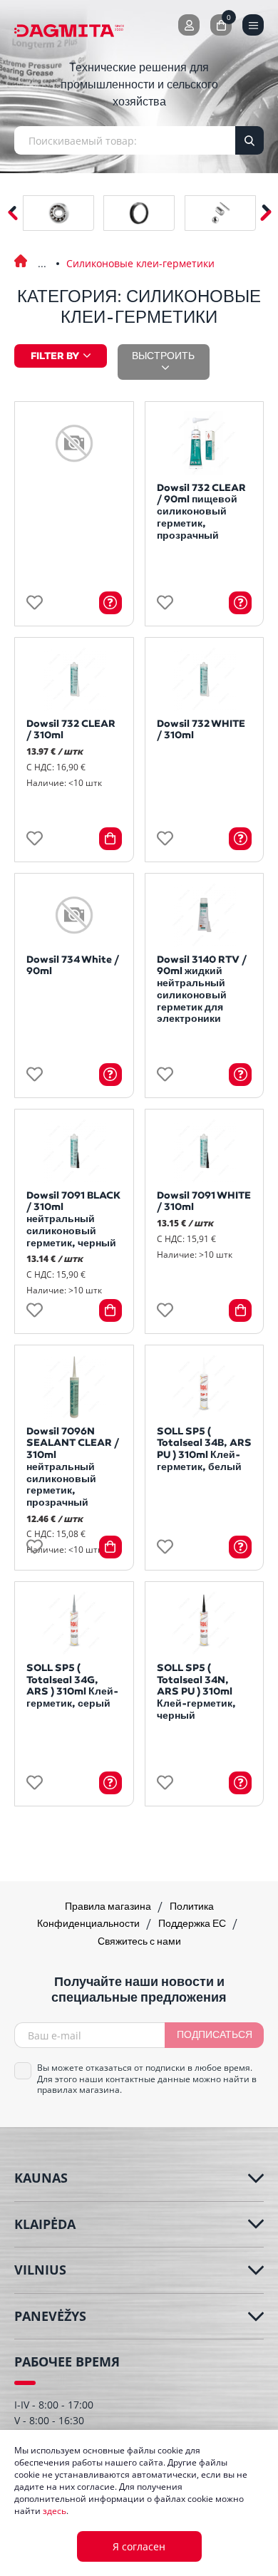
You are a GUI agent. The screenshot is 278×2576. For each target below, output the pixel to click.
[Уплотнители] (139, 213)
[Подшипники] (58, 213)
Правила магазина (109, 1907)
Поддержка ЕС (193, 1924)
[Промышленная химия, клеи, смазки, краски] (42, 254)
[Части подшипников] (220, 213)
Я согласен (139, 2546)
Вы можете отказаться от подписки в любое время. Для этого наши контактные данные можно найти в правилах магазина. (147, 2079)
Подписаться (215, 2036)
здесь (55, 2511)
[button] (266, 213)
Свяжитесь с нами (139, 1942)
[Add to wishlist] (35, 602)
